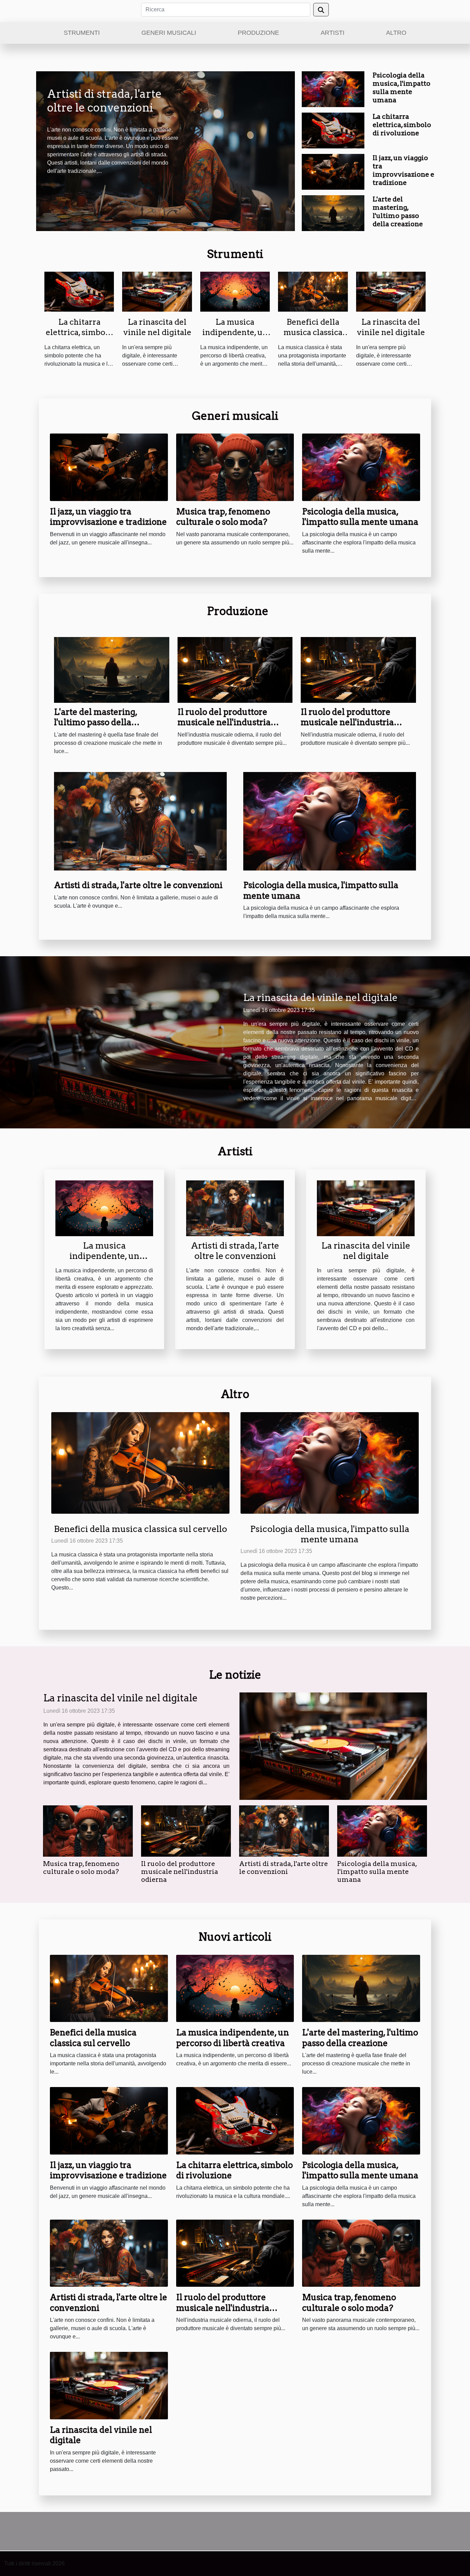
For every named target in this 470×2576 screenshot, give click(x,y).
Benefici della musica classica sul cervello (313, 332)
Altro (396, 33)
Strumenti (82, 33)
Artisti (333, 33)
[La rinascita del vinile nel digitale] (157, 291)
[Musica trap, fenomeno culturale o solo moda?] (235, 467)
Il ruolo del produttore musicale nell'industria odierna (224, 722)
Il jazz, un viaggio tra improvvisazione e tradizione (403, 170)
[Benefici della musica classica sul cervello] (313, 291)
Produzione (258, 33)
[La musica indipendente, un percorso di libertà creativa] (235, 291)
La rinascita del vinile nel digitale (157, 327)
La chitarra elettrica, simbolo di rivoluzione (402, 125)
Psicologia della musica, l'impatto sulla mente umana (402, 88)
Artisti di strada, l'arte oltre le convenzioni (104, 101)
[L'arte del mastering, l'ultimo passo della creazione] (333, 213)
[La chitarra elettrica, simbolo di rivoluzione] (333, 130)
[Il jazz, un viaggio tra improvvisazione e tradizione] (333, 171)
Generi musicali (169, 33)
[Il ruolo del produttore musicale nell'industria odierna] (235, 670)
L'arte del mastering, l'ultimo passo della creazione (398, 212)
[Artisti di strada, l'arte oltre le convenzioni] (140, 821)
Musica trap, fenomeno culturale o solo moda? (223, 517)
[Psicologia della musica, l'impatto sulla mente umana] (333, 89)
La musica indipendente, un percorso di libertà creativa (235, 337)
